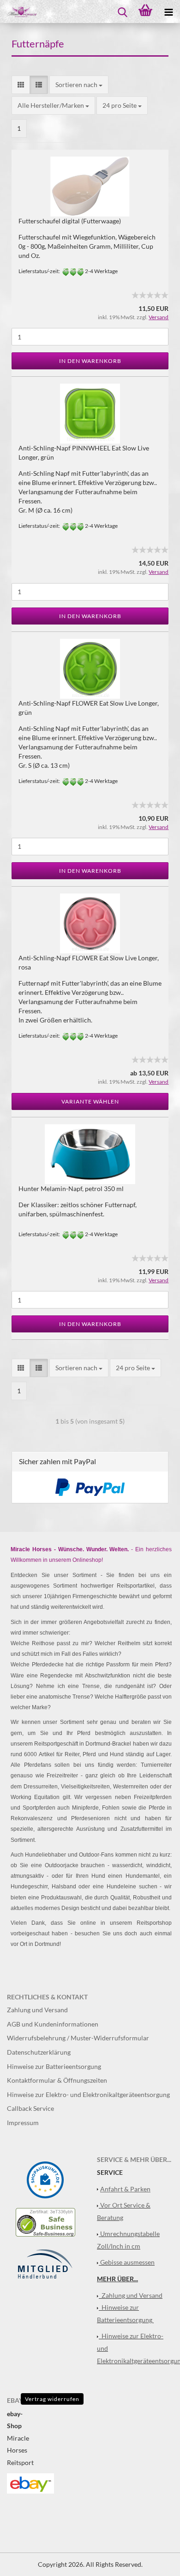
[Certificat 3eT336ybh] (45, 2221)
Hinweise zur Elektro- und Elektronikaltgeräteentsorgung (88, 2094)
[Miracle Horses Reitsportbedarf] (18, 12)
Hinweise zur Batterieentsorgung (54, 2066)
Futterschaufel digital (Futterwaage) (70, 221)
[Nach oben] (155, 2562)
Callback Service (30, 2108)
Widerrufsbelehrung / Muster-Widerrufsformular (78, 2038)
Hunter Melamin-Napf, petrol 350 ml (71, 1189)
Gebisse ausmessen (127, 2262)
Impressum (23, 2123)
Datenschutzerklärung (39, 2052)
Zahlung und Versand (37, 2010)
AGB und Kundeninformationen (53, 2024)
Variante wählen (90, 1101)
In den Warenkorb (90, 361)
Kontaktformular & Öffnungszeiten (57, 2080)
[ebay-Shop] (30, 2482)
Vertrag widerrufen (52, 2399)
